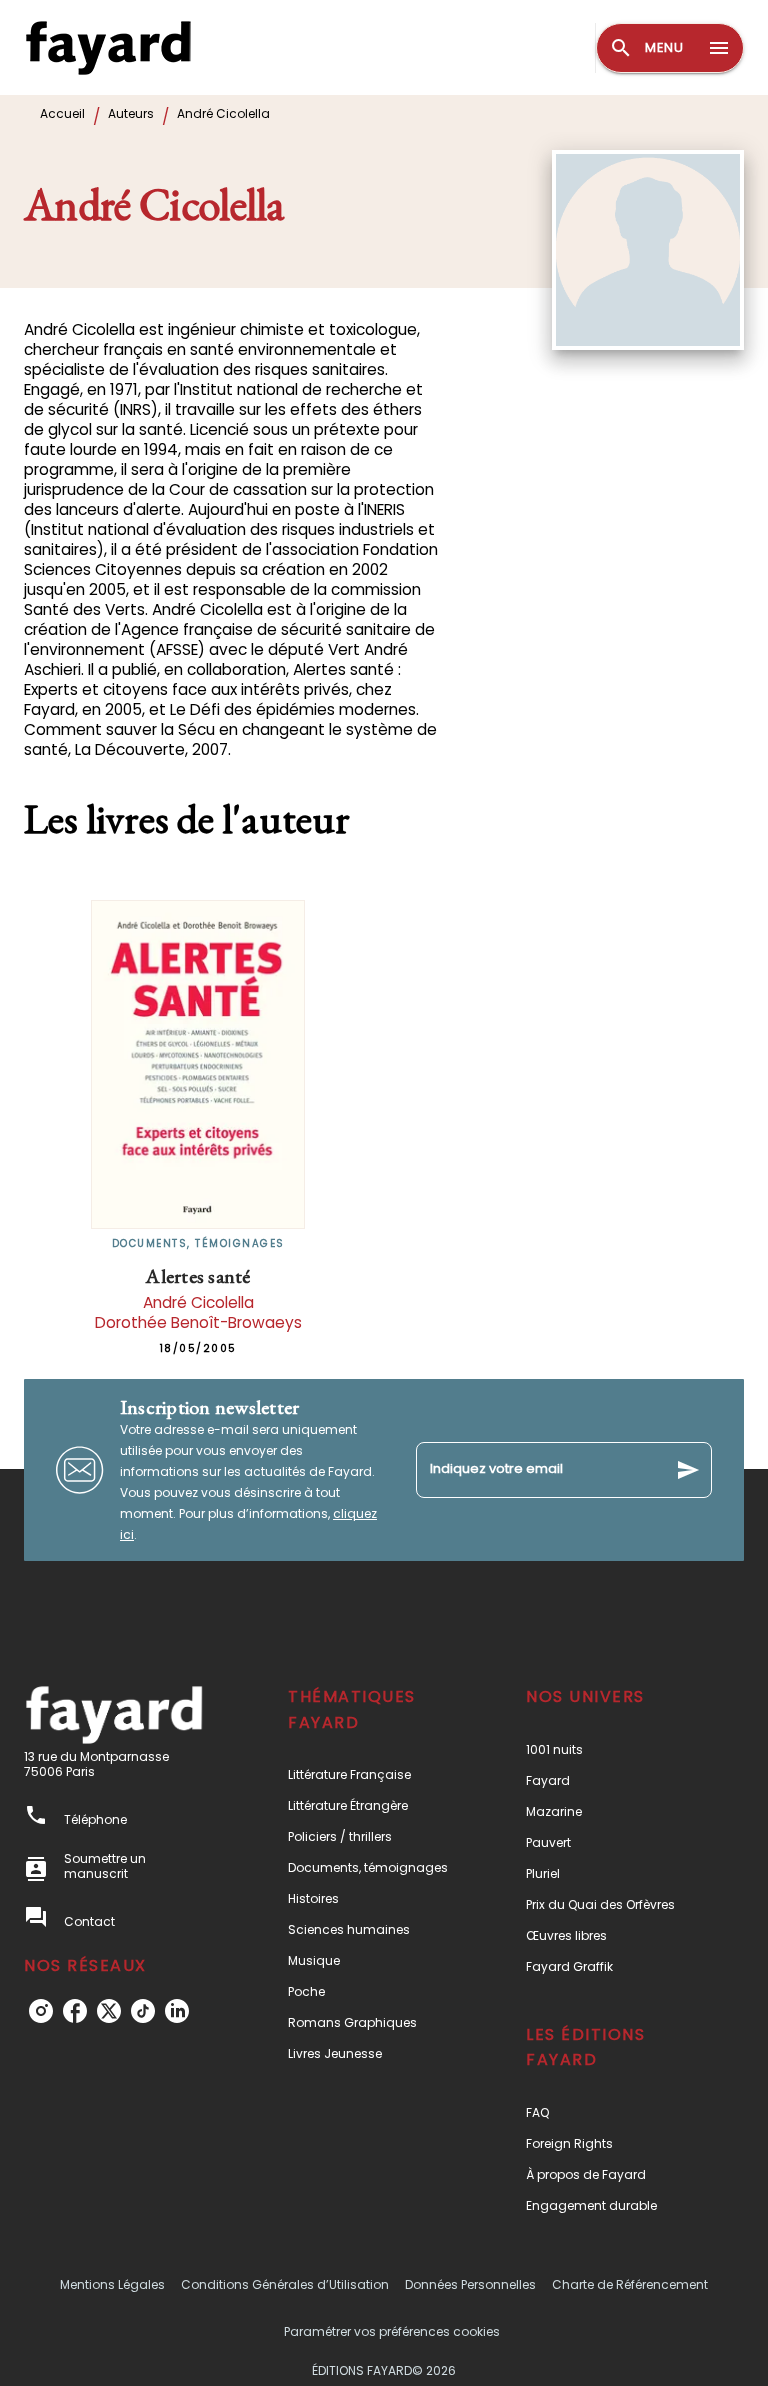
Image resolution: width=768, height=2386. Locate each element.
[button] (373, 1774)
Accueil (62, 113)
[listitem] (41, 2011)
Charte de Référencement (630, 2284)
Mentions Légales (112, 2284)
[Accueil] (108, 47)
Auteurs (131, 113)
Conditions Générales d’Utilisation (285, 2284)
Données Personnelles (470, 2284)
